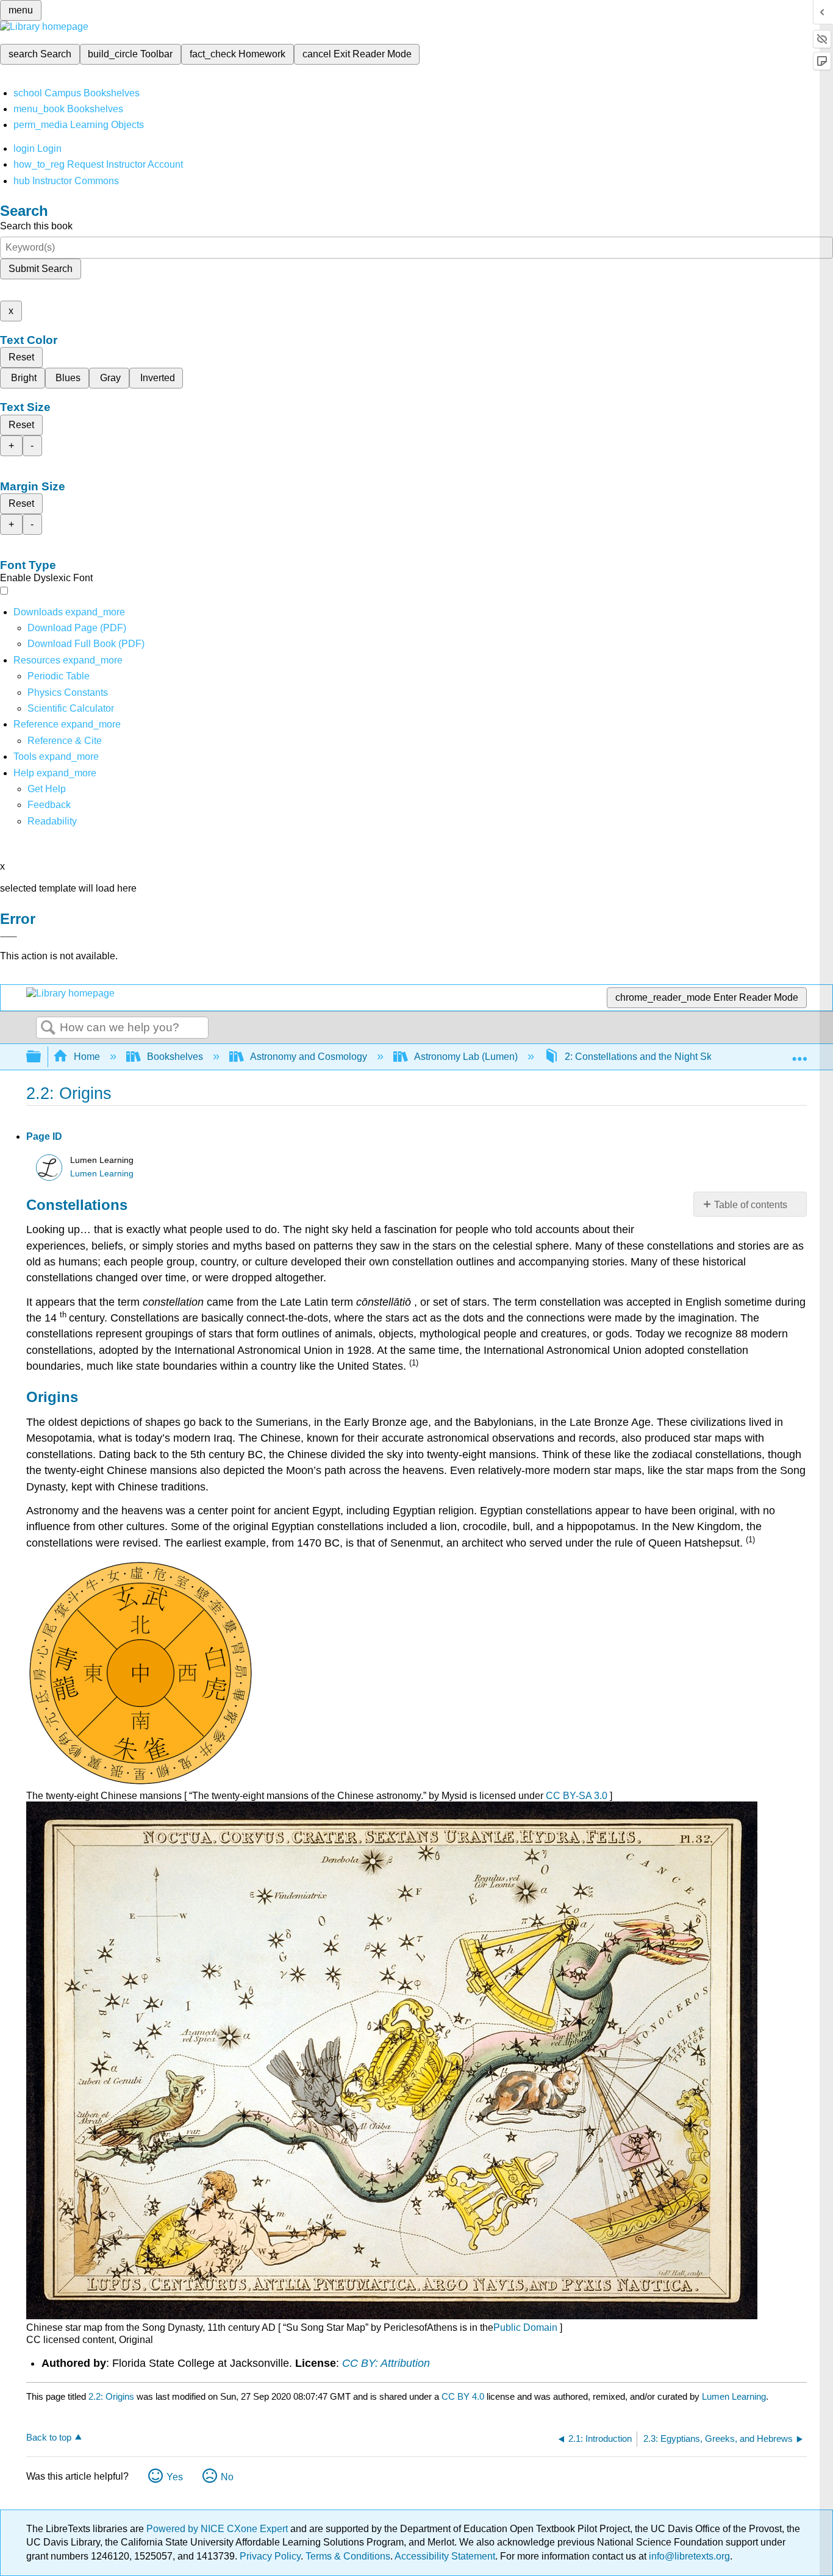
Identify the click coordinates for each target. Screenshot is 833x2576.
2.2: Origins (111, 2396)
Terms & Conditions (348, 2556)
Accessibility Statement (445, 2556)
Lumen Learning (102, 1174)
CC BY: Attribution (386, 2363)
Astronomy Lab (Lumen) (466, 1057)
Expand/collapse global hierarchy (41, 1057)
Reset (21, 357)
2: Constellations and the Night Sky (641, 1057)
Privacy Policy (270, 2556)
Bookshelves (175, 1057)
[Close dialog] (9, 937)
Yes (175, 2477)
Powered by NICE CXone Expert (218, 2529)
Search (48, 1028)
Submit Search (41, 269)
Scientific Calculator (71, 708)
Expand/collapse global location (799, 1053)
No (227, 2477)
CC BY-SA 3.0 (578, 1796)
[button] (49, 805)
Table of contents (751, 1205)
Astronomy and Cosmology (309, 1057)
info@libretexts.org (688, 2556)
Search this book (36, 226)
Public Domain (527, 2327)
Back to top (49, 2437)
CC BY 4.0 (463, 2396)
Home (87, 1057)
